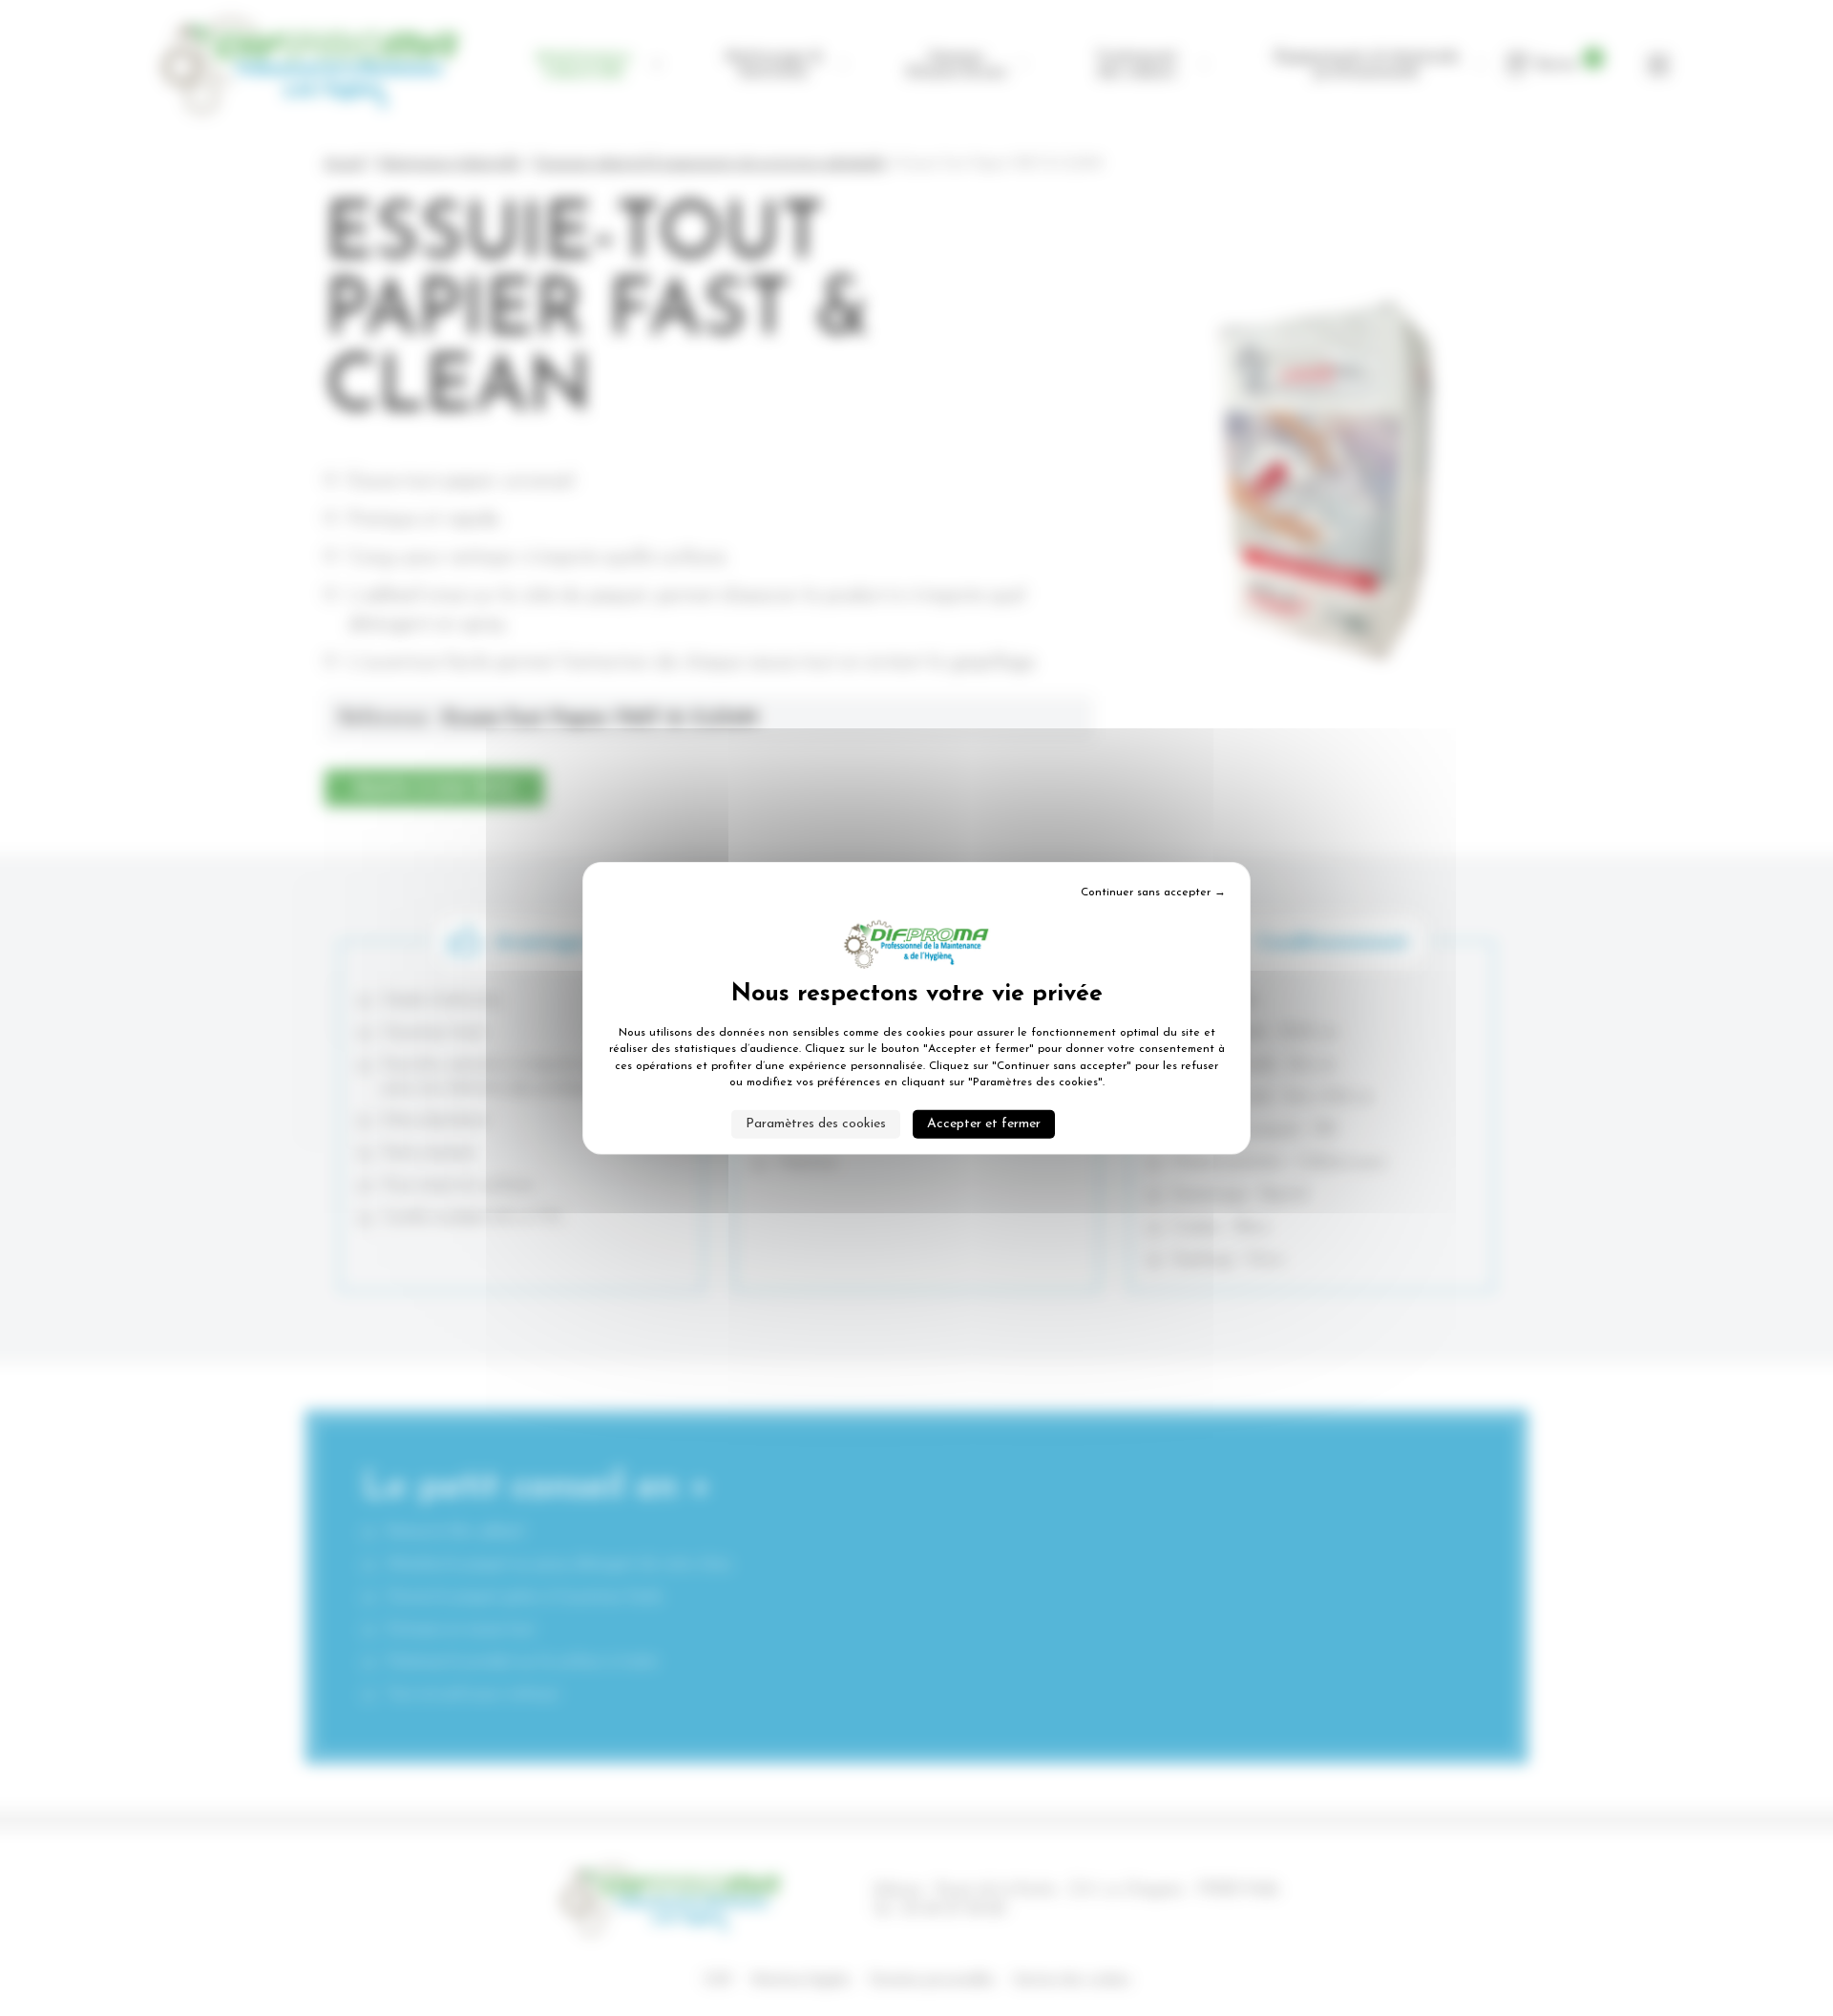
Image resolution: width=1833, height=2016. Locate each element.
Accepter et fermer (984, 1123)
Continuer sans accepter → (1153, 892)
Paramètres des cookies (816, 1123)
